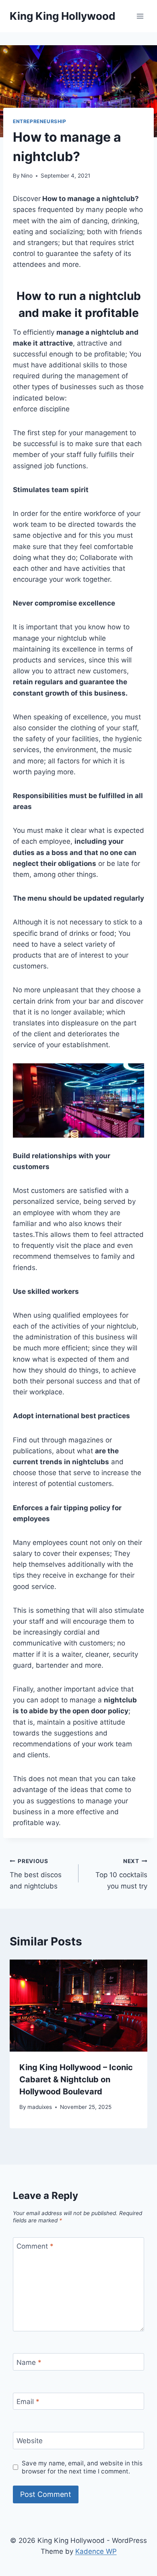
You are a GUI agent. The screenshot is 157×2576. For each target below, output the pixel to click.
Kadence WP (96, 2551)
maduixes (40, 2107)
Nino (27, 176)
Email (28, 2402)
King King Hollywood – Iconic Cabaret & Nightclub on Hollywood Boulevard (76, 2079)
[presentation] (78, 2006)
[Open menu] (140, 16)
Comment (35, 2246)
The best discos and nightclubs (36, 1874)
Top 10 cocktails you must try (121, 1874)
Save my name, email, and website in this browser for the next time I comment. (82, 2467)
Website (30, 2441)
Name (29, 2362)
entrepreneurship (40, 121)
